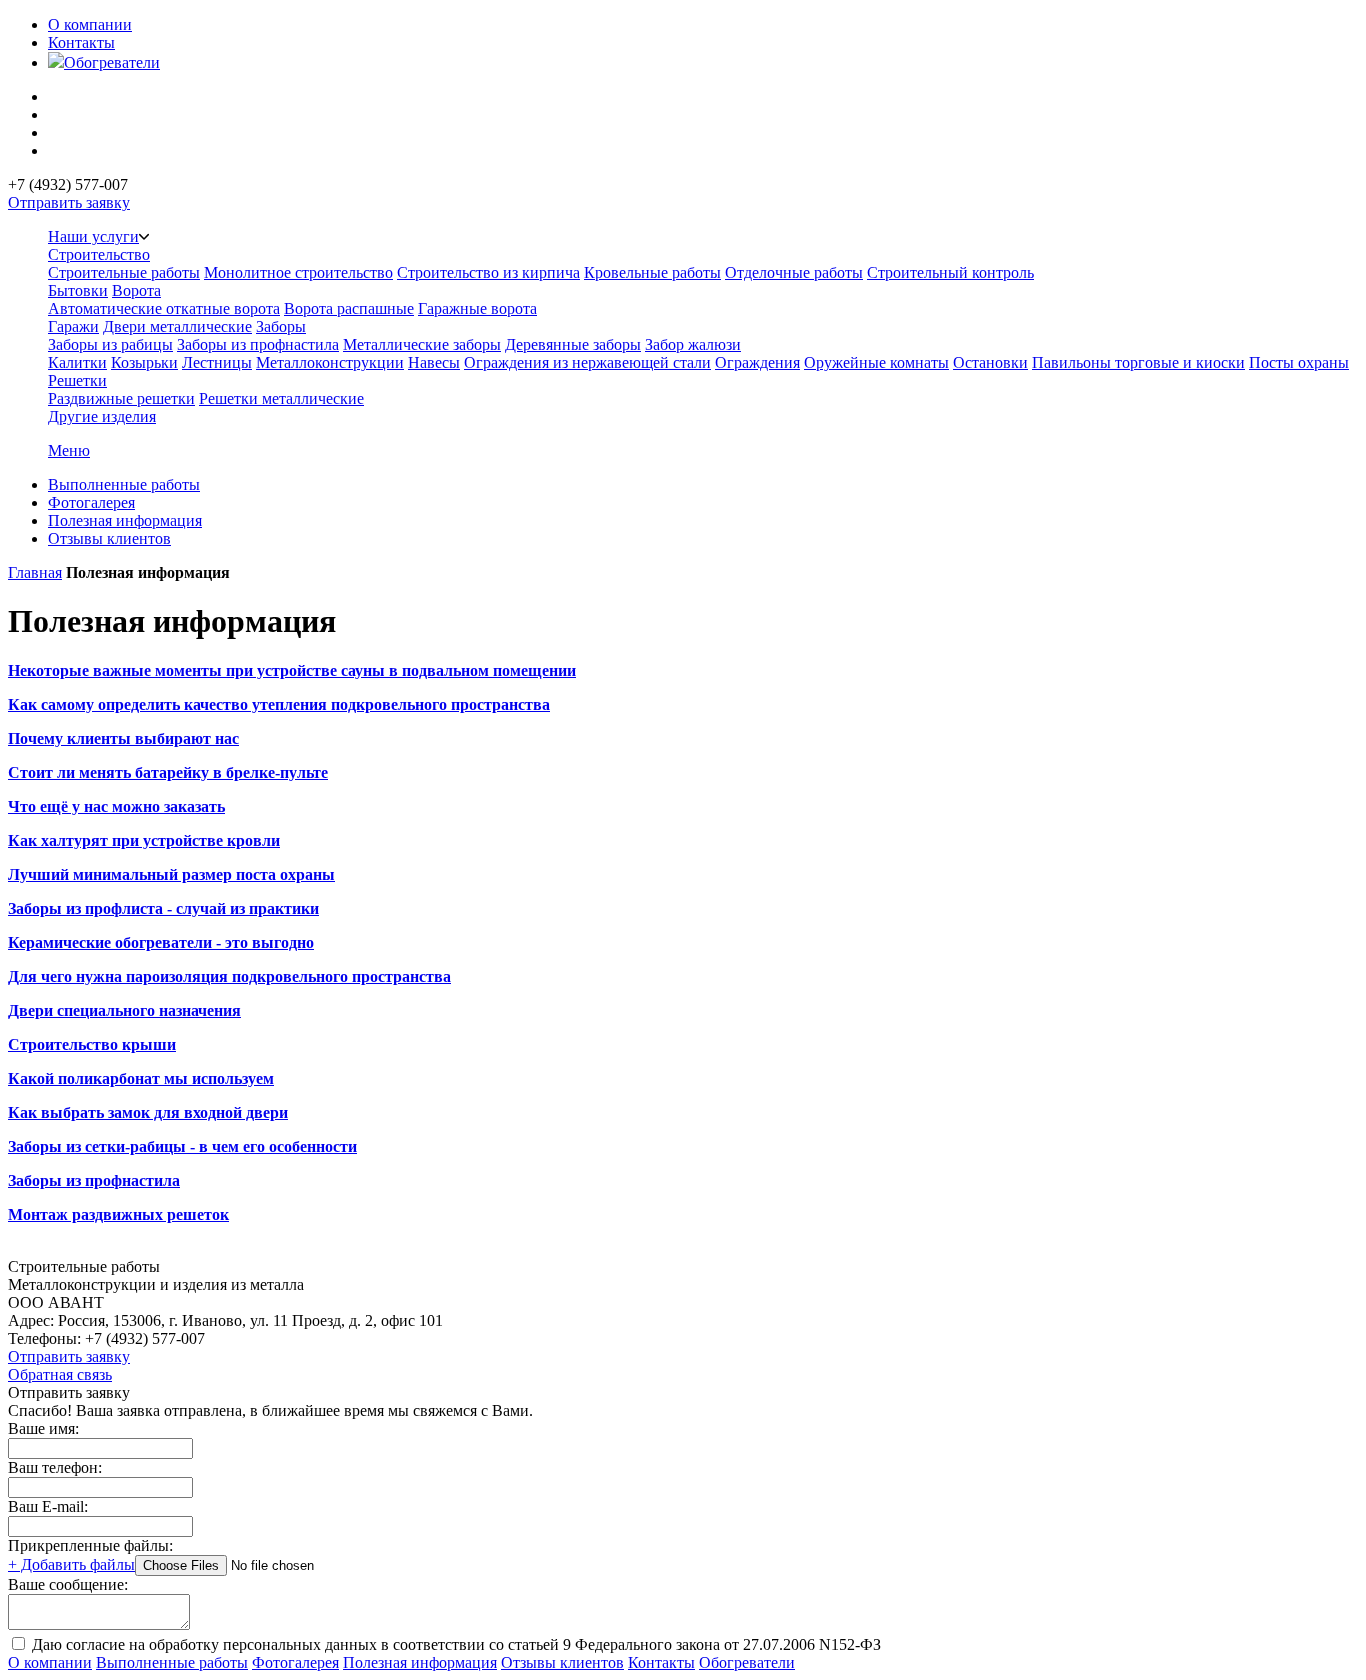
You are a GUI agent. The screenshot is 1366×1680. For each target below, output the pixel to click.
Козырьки (144, 362)
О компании (90, 24)
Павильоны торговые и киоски (1138, 362)
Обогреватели (112, 62)
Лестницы (217, 362)
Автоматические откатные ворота (164, 308)
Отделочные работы (794, 272)
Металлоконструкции (330, 362)
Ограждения (757, 362)
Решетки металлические (281, 398)
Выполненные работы (124, 484)
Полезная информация (125, 520)
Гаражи (73, 326)
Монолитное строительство (298, 272)
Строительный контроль (950, 272)
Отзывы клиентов (109, 538)
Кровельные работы (652, 272)
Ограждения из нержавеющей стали (587, 362)
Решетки (77, 380)
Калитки (77, 362)
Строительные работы (124, 272)
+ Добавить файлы (71, 1564)
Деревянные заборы (573, 344)
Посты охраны (1299, 362)
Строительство (99, 254)
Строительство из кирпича (488, 272)
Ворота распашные (349, 308)
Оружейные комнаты (876, 362)
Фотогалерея (91, 502)
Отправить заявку (69, 202)
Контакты (81, 42)
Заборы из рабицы (110, 344)
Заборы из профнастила (258, 344)
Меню (69, 450)
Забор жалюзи (693, 344)
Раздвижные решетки (121, 398)
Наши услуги (93, 236)
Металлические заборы (422, 344)
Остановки (990, 362)
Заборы (281, 326)
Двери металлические (177, 326)
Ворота (136, 290)
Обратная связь (60, 1374)
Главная (35, 572)
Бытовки (78, 290)
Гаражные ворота (477, 308)
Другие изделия (102, 416)
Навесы (434, 362)
